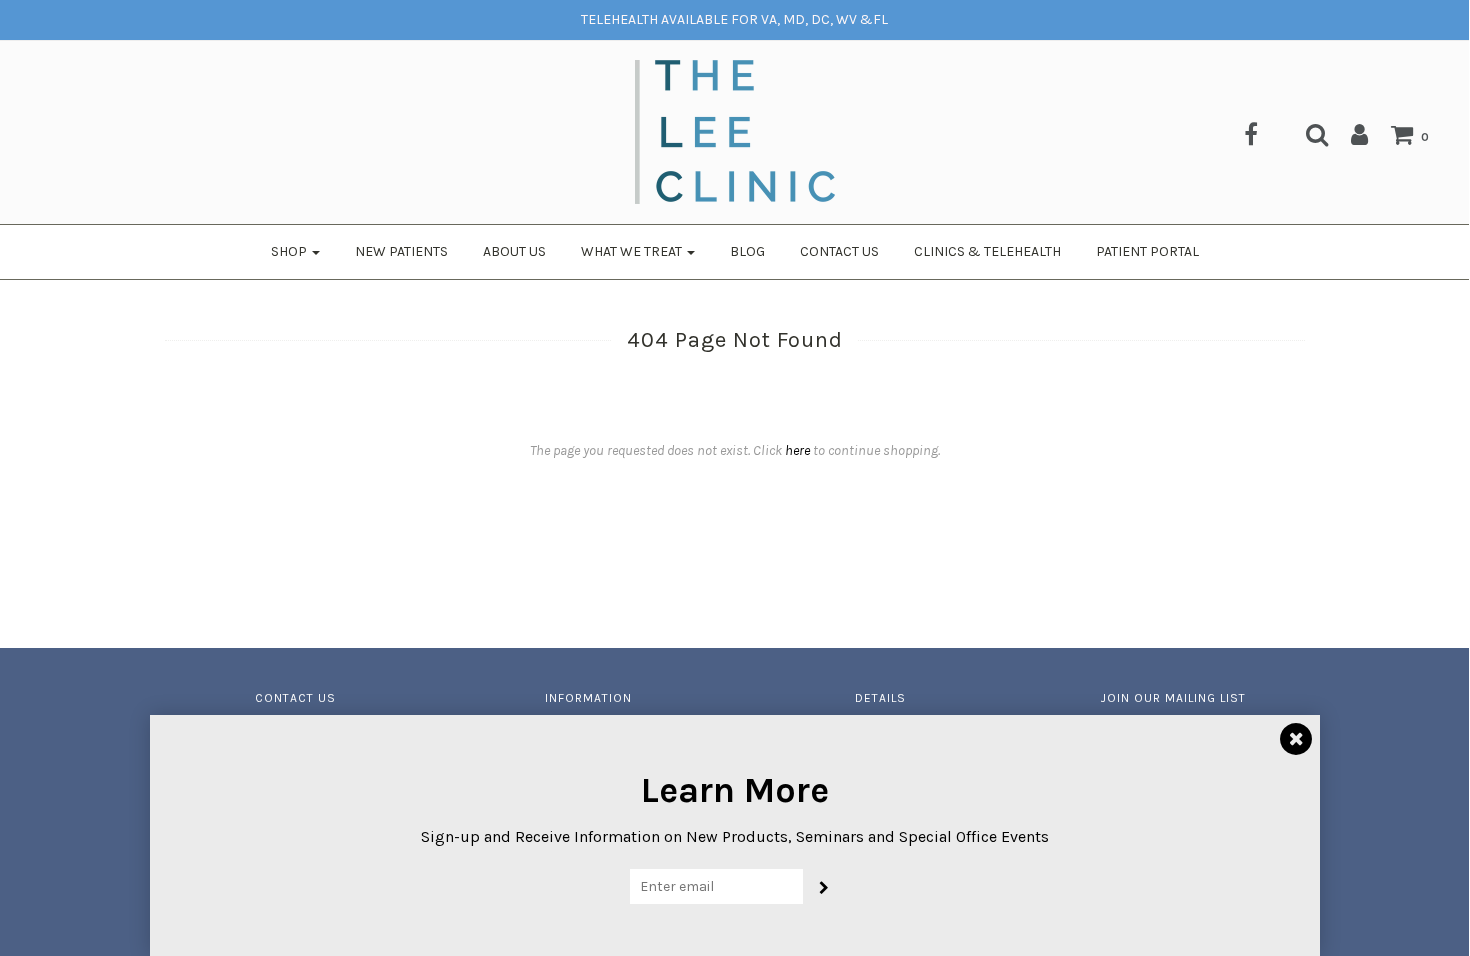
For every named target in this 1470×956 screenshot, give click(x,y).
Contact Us (839, 251)
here (797, 450)
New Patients (401, 251)
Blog (747, 251)
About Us (514, 251)
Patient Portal (1147, 251)
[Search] (1307, 134)
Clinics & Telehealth (987, 251)
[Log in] (1349, 134)
